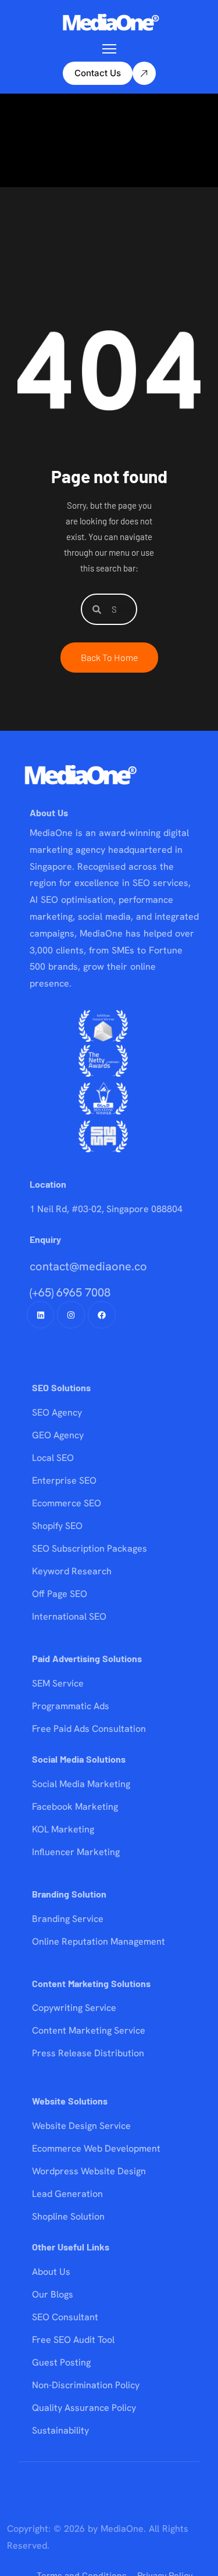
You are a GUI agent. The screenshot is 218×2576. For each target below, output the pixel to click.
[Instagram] (71, 1315)
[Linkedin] (41, 1315)
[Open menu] (109, 49)
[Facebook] (102, 1315)
